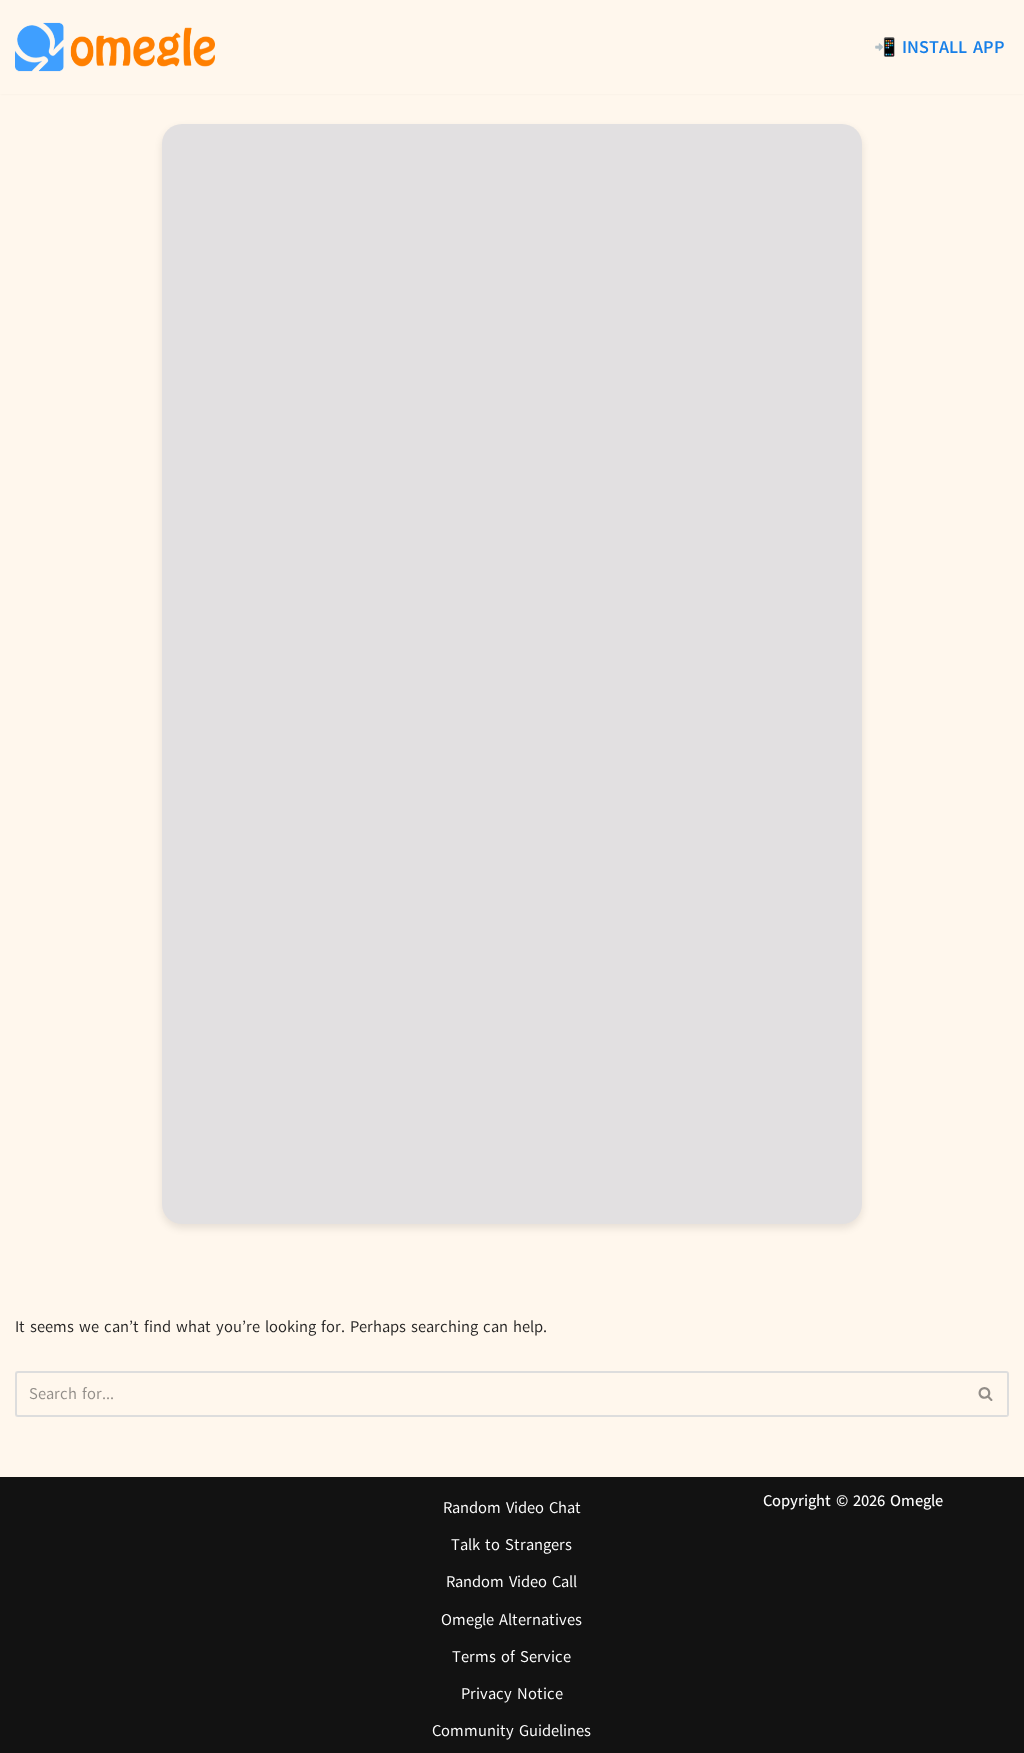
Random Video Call (511, 1582)
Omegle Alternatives (511, 1620)
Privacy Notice (512, 1694)
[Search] (986, 1394)
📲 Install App (939, 47)
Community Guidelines (511, 1731)
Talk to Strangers (511, 1545)
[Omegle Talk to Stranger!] (115, 47)
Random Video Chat (512, 1508)
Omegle (916, 1501)
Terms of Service (511, 1657)
